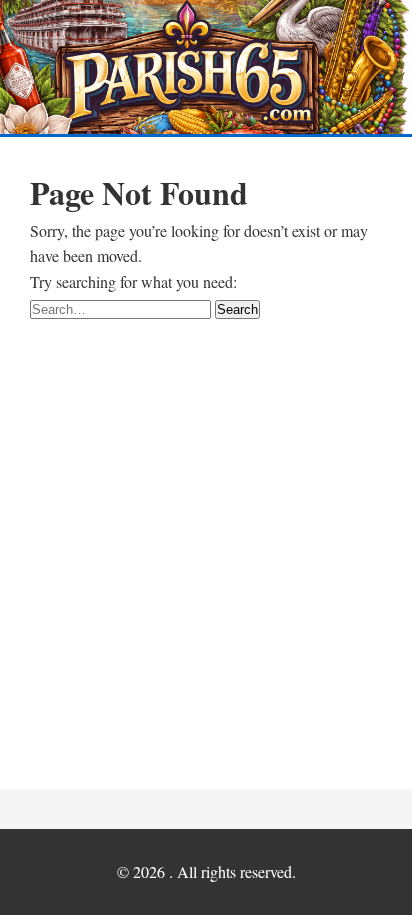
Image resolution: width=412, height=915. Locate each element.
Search (237, 309)
